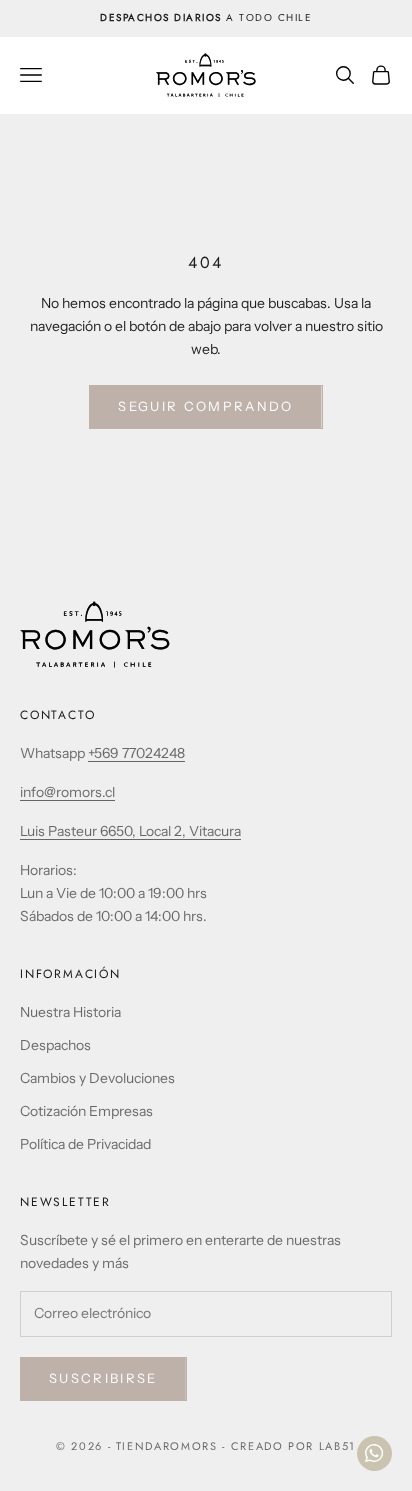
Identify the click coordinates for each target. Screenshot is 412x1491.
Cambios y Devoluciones (97, 1078)
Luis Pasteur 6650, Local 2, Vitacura (130, 831)
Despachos (55, 1045)
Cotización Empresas (86, 1111)
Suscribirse (103, 1378)
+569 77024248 (136, 753)
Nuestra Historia (70, 1012)
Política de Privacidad (85, 1144)
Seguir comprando (205, 406)
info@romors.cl (67, 792)
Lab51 (337, 1446)
